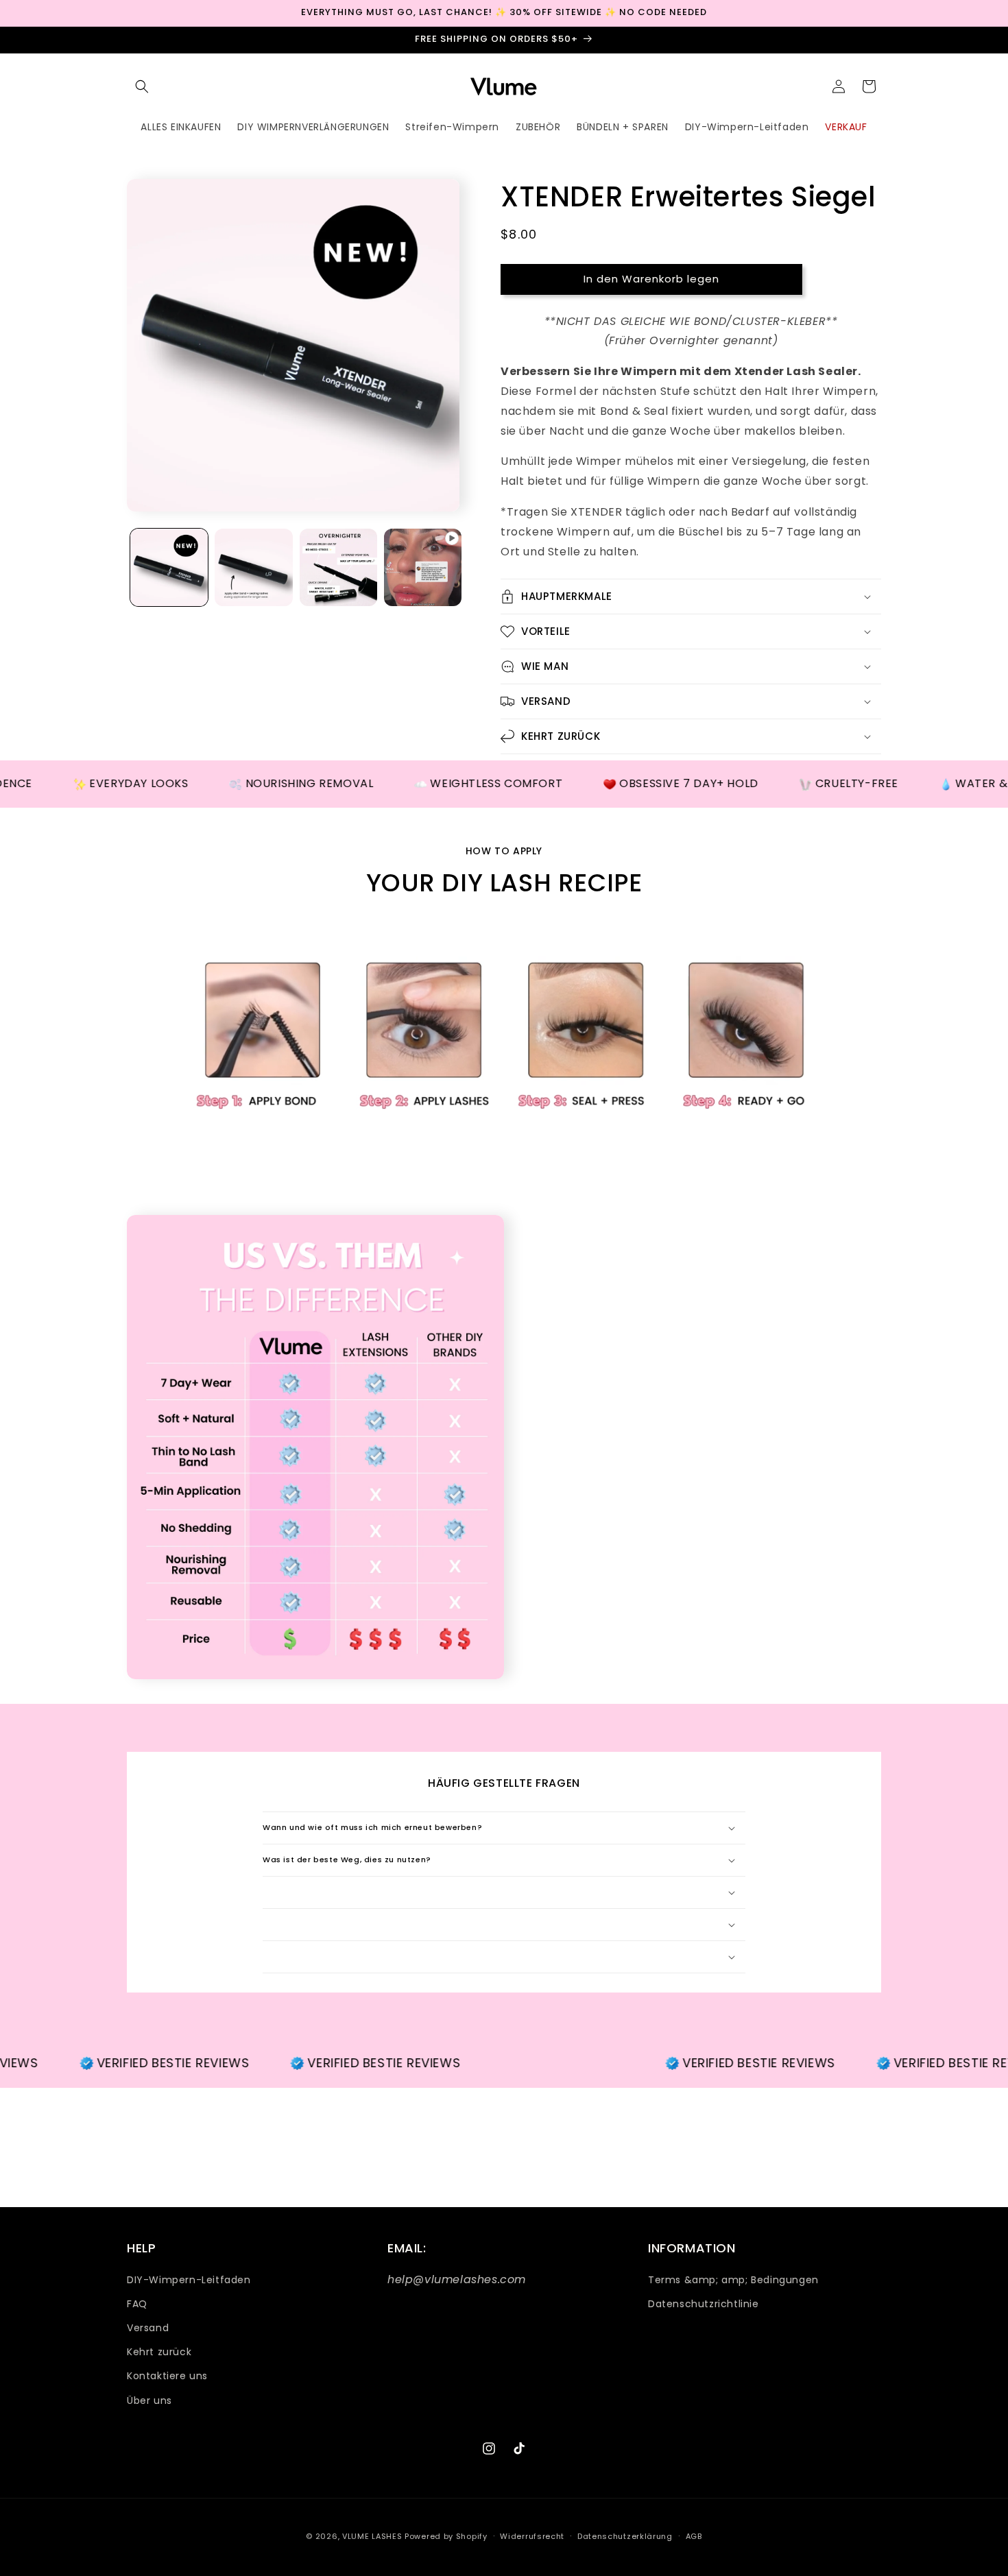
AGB (694, 2536)
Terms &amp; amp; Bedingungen (733, 2280)
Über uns (149, 2400)
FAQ (137, 2304)
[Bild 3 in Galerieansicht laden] (338, 567)
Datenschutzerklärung (625, 2536)
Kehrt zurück (159, 2352)
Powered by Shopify (446, 2536)
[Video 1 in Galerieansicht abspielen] (423, 567)
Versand (148, 2328)
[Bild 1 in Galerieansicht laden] (169, 567)
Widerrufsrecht (532, 2536)
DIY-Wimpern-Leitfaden (189, 2280)
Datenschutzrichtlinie (704, 2304)
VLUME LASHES (372, 2536)
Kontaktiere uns (167, 2376)
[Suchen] (142, 86)
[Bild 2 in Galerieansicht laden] (253, 567)
